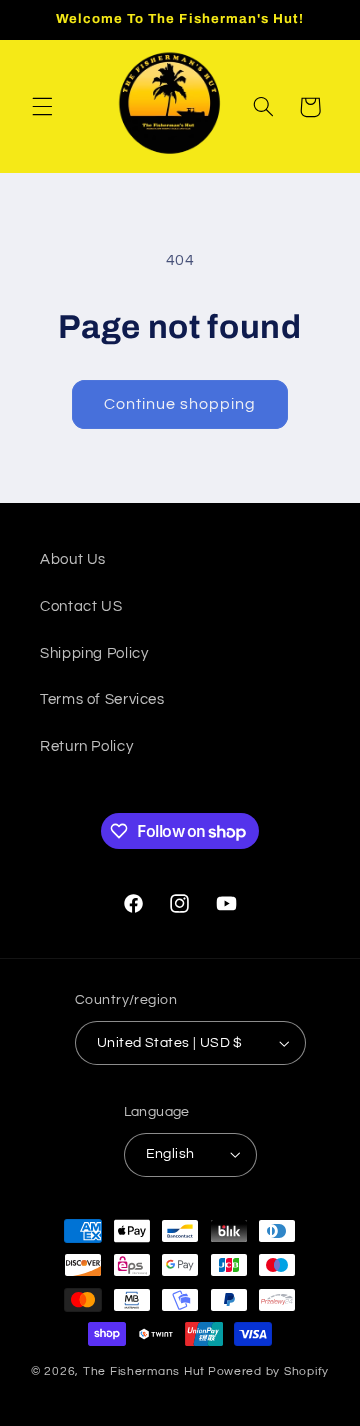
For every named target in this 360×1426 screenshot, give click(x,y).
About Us (73, 559)
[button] (42, 107)
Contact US (81, 606)
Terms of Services (102, 699)
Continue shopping (180, 404)
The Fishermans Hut (144, 1371)
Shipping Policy (94, 653)
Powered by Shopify (268, 1371)
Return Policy (86, 746)
